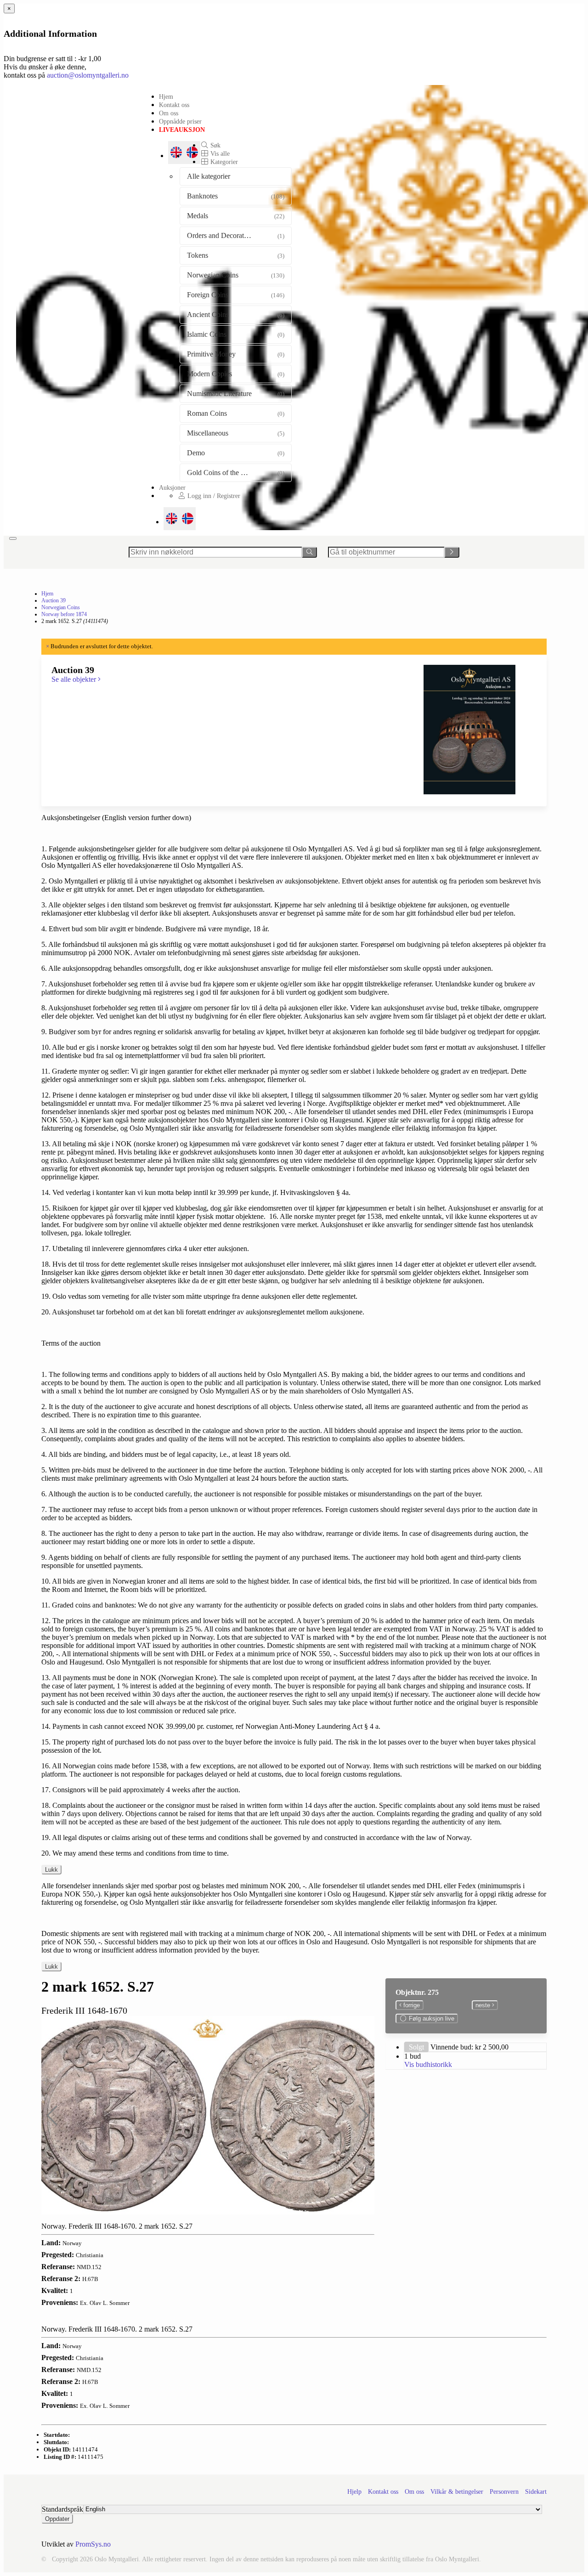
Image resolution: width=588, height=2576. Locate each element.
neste (484, 2005)
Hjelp (354, 2492)
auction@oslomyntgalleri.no (88, 75)
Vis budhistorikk (428, 2064)
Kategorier (223, 162)
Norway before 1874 (64, 614)
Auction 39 (54, 600)
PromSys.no (93, 2544)
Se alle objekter (75, 679)
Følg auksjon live (431, 2018)
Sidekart (536, 2492)
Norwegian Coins (61, 607)
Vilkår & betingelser (457, 2492)
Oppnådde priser (180, 121)
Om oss (169, 113)
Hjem (166, 96)
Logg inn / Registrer (213, 496)
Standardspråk (62, 2509)
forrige (411, 2005)
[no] (188, 519)
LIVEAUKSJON (182, 130)
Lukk (51, 1870)
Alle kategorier (209, 176)
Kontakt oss (174, 105)
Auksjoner (172, 487)
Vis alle (219, 153)
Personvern (504, 2492)
